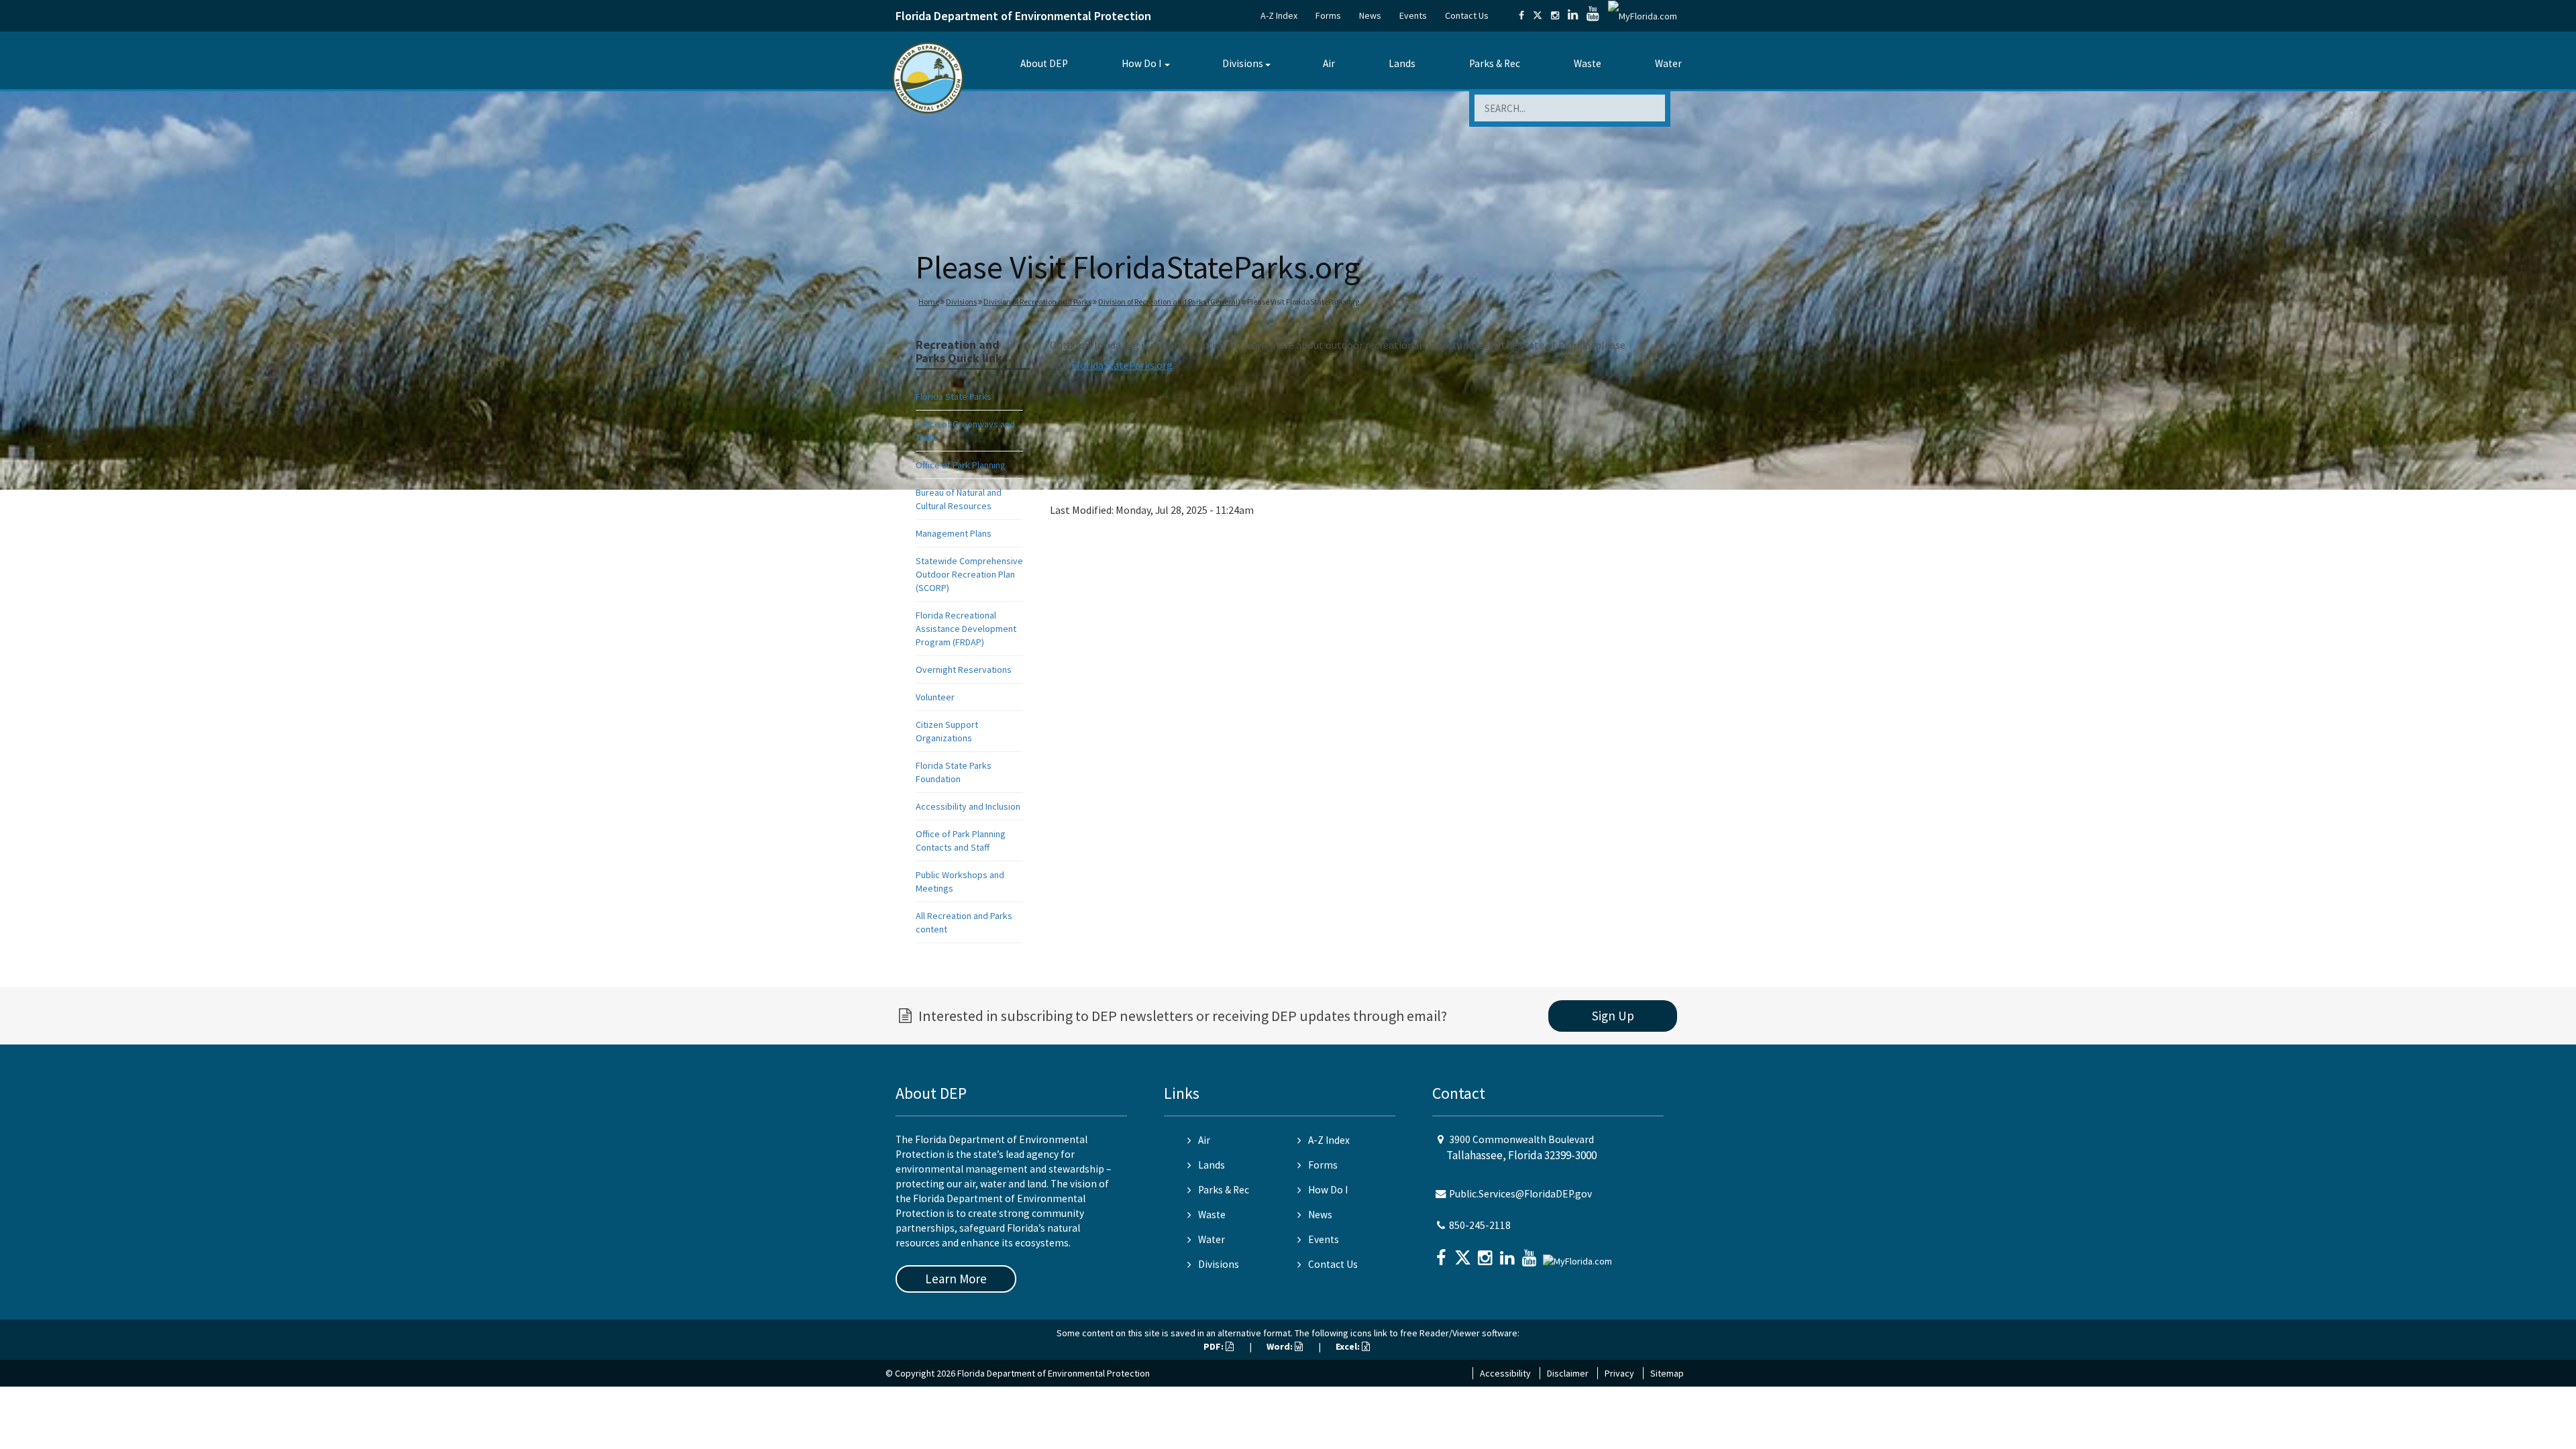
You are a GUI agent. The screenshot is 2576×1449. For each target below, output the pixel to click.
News (1370, 15)
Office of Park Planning (961, 465)
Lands (1402, 63)
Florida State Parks (954, 396)
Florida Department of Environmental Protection (1023, 16)
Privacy (1619, 1373)
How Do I (1141, 63)
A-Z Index (1279, 15)
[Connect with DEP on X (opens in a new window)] (1538, 15)
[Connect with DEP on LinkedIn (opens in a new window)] (1573, 15)
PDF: (1215, 1346)
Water (1668, 63)
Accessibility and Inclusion (968, 806)
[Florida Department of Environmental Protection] (928, 77)
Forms (1328, 15)
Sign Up (1613, 1016)
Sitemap (1667, 1373)
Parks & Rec (1495, 63)
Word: (1281, 1346)
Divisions (1243, 63)
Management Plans (954, 533)
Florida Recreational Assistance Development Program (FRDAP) (966, 629)
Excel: (1349, 1346)
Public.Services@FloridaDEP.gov (1520, 1194)
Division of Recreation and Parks (1037, 302)
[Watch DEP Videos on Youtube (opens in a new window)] (1593, 15)
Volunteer (935, 697)
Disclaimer (1568, 1373)
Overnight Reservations (964, 669)
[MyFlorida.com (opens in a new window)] (1643, 15)
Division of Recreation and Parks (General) (1169, 302)
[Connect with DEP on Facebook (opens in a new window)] (1521, 15)
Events (1413, 15)
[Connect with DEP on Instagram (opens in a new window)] (1555, 15)
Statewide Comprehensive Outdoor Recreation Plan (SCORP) (969, 574)
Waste (1588, 63)
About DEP (1044, 63)
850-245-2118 (1480, 1225)
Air (1329, 63)
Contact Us (1467, 15)
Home (929, 302)
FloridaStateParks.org (1122, 365)
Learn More (956, 1279)
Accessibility (1505, 1373)
